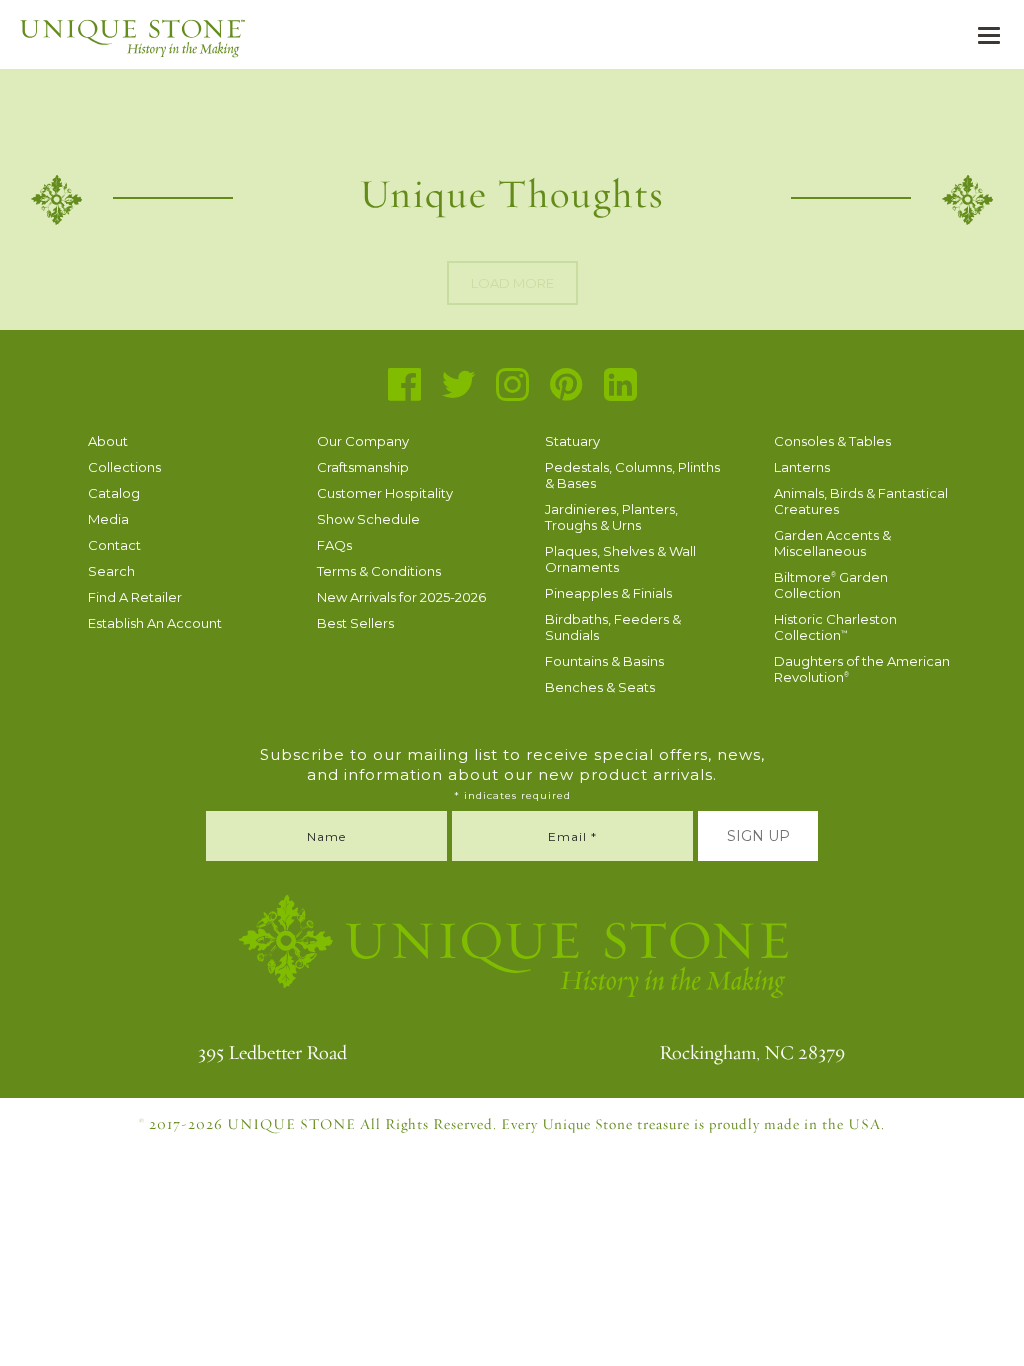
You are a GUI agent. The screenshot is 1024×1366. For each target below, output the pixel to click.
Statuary (572, 441)
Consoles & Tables (832, 441)
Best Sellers (355, 623)
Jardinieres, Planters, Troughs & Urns (611, 517)
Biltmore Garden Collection (831, 585)
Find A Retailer (135, 597)
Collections (124, 467)
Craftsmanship (363, 467)
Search (111, 571)
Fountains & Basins (604, 661)
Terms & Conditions (379, 571)
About (108, 441)
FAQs (334, 545)
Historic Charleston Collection (835, 627)
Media (108, 519)
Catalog (114, 493)
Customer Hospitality (385, 493)
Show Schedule (368, 519)
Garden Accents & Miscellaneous (832, 543)
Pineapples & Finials (608, 593)
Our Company (363, 441)
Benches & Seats (600, 687)
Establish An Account (155, 623)
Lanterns (802, 467)
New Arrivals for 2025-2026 (401, 597)
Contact (114, 545)
